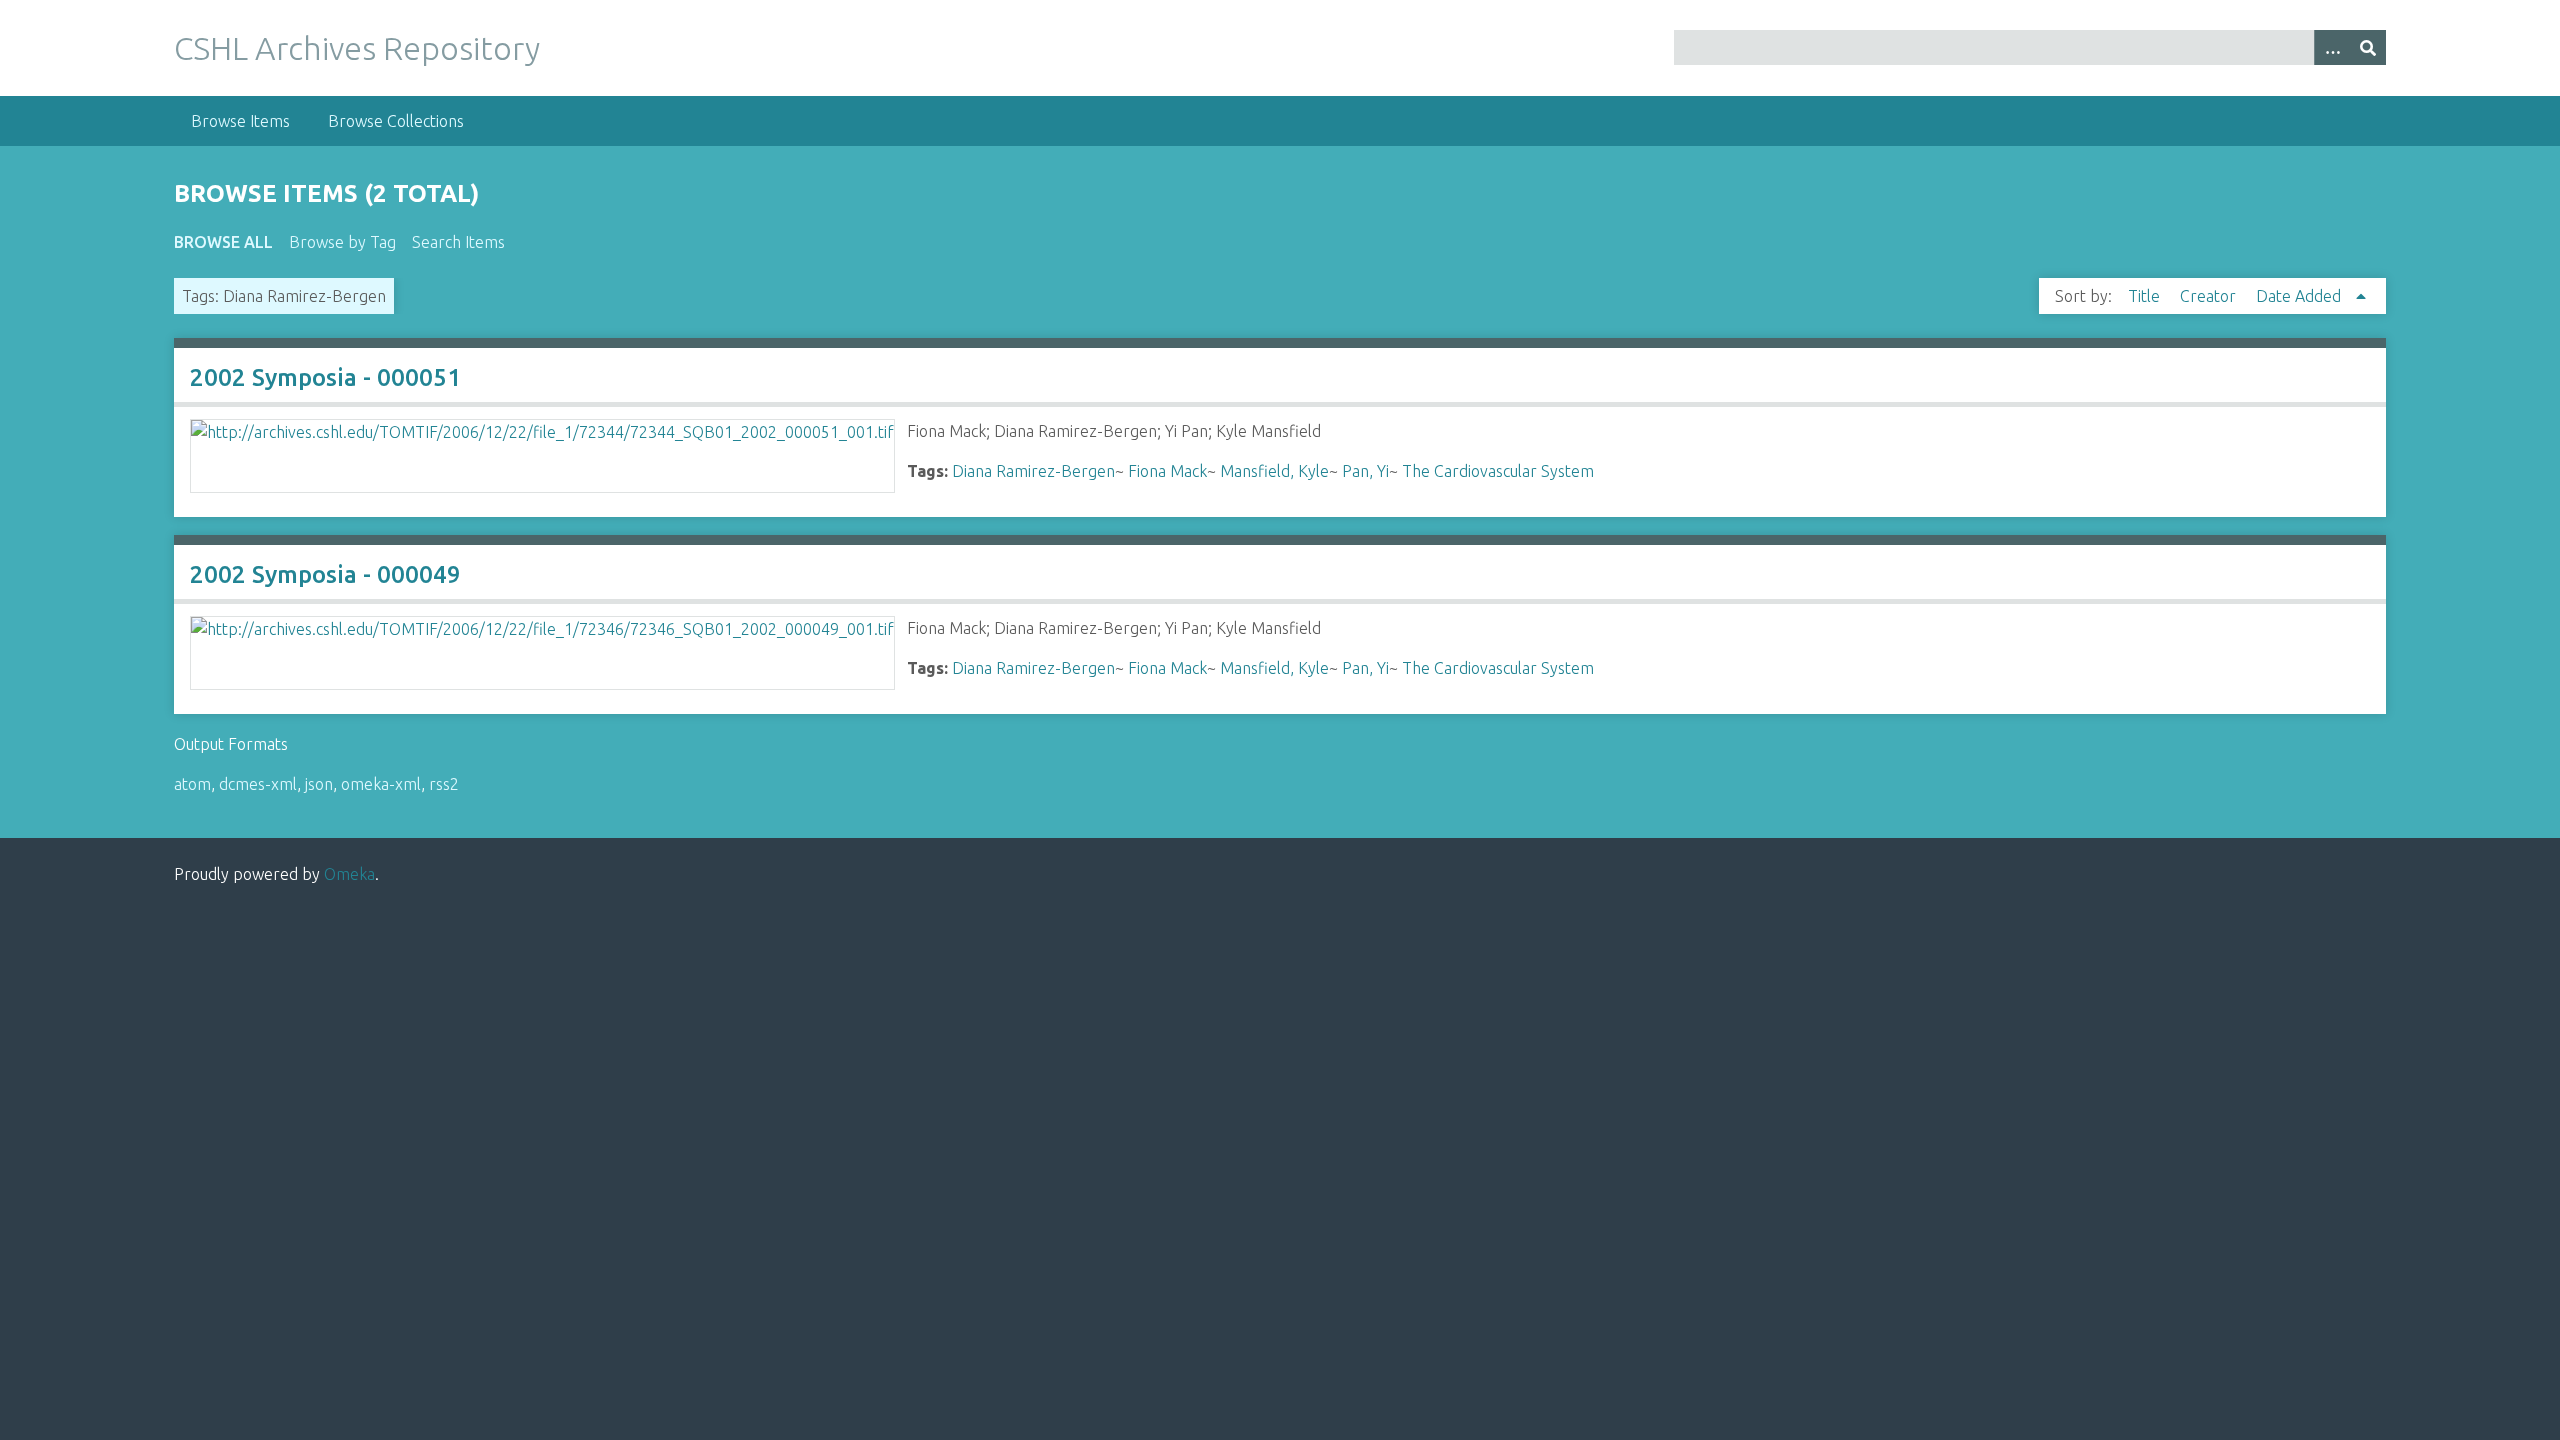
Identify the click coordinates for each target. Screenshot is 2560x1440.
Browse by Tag (342, 242)
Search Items (458, 242)
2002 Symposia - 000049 (325, 574)
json (319, 784)
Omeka (349, 874)
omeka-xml (381, 784)
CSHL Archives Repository (357, 48)
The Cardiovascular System (1498, 471)
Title (2146, 296)
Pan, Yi (1365, 471)
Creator (2210, 296)
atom (192, 784)
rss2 (444, 784)
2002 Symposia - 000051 (325, 377)
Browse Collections (396, 121)
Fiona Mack (1167, 471)
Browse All (223, 242)
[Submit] (2368, 47)
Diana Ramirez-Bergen (1033, 471)
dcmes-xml (258, 784)
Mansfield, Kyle (1274, 471)
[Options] (2332, 47)
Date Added (2300, 296)
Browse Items (240, 121)
